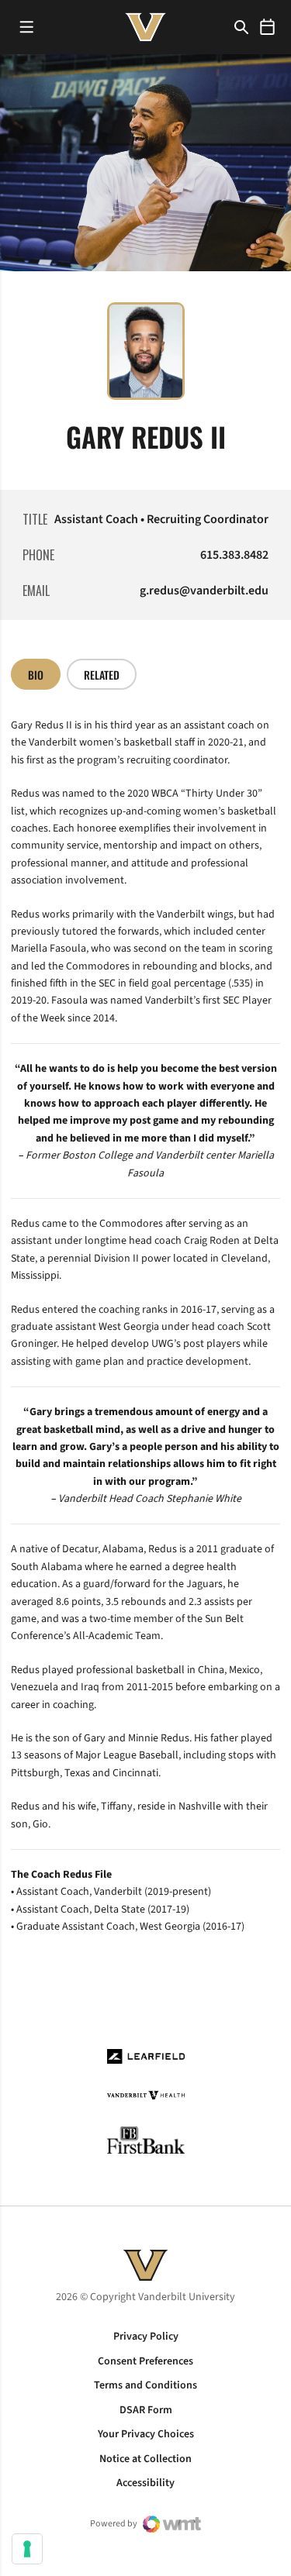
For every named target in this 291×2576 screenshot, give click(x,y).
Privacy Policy (146, 2337)
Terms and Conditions (145, 2385)
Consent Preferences (145, 2361)
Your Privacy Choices (146, 2434)
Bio (36, 675)
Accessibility (145, 2483)
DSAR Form (146, 2410)
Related (102, 675)
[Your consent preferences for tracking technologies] (27, 2549)
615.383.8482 (234, 555)
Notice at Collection (145, 2459)
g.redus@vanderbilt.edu (204, 591)
